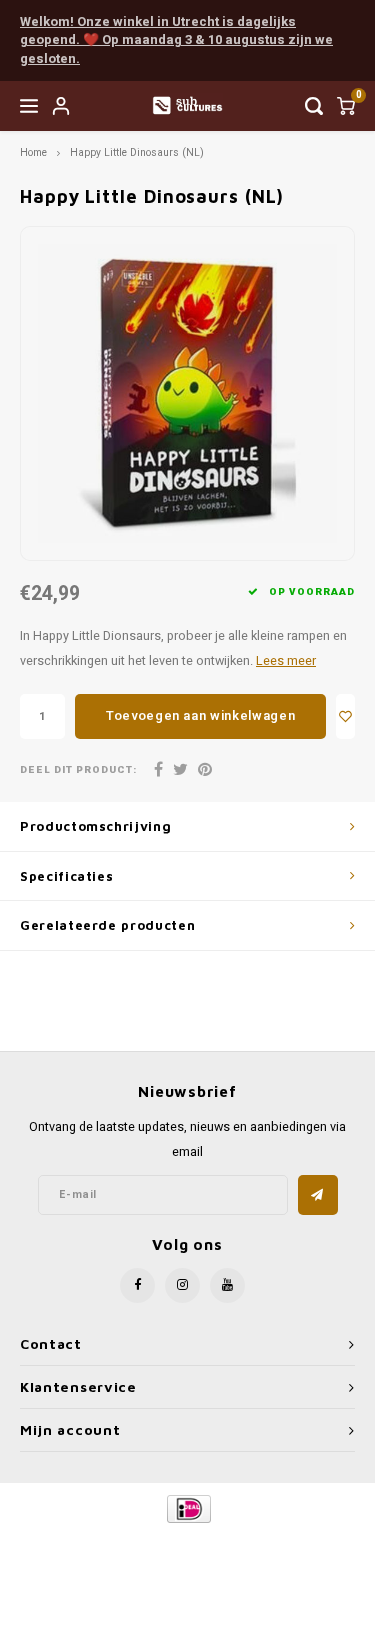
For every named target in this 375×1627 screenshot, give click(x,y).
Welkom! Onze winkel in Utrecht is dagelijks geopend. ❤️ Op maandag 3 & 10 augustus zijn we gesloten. (176, 40)
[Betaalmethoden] (187, 1508)
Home (33, 152)
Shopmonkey (195, 1558)
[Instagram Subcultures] (182, 1285)
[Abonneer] (318, 1195)
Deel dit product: (78, 770)
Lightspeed (275, 1542)
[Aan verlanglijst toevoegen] (345, 716)
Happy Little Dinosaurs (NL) (137, 152)
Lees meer (286, 661)
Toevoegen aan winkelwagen (200, 715)
